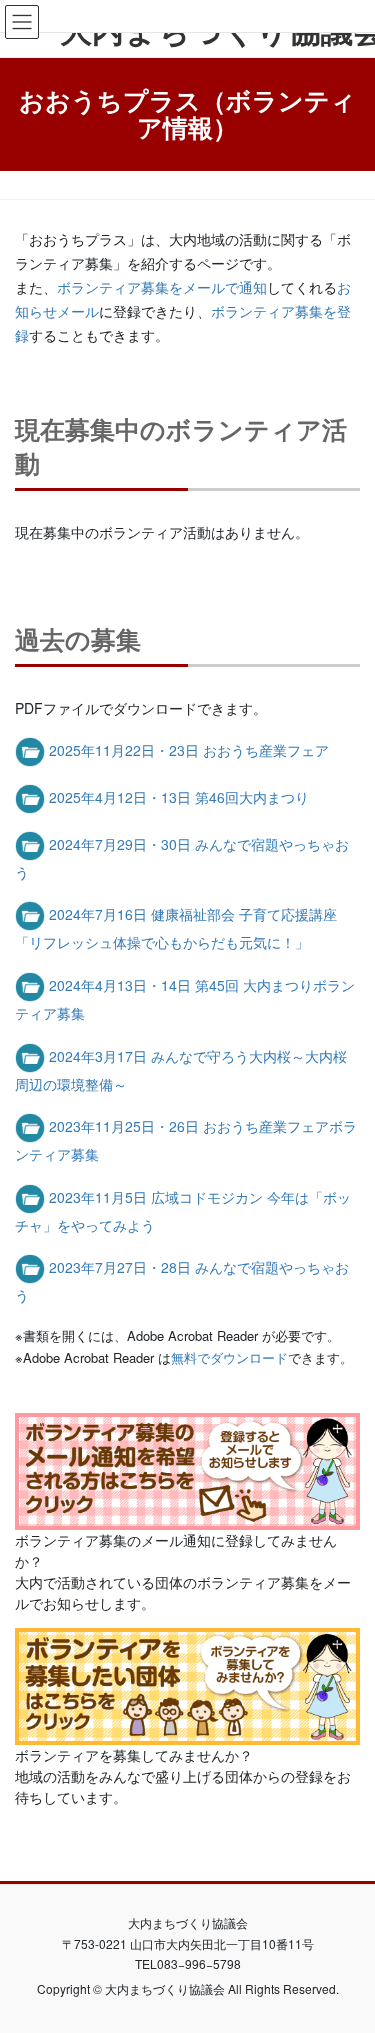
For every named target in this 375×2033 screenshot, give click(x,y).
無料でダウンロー (223, 1357)
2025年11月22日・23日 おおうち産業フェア (189, 750)
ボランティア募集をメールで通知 (162, 287)
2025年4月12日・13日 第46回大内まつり (179, 797)
